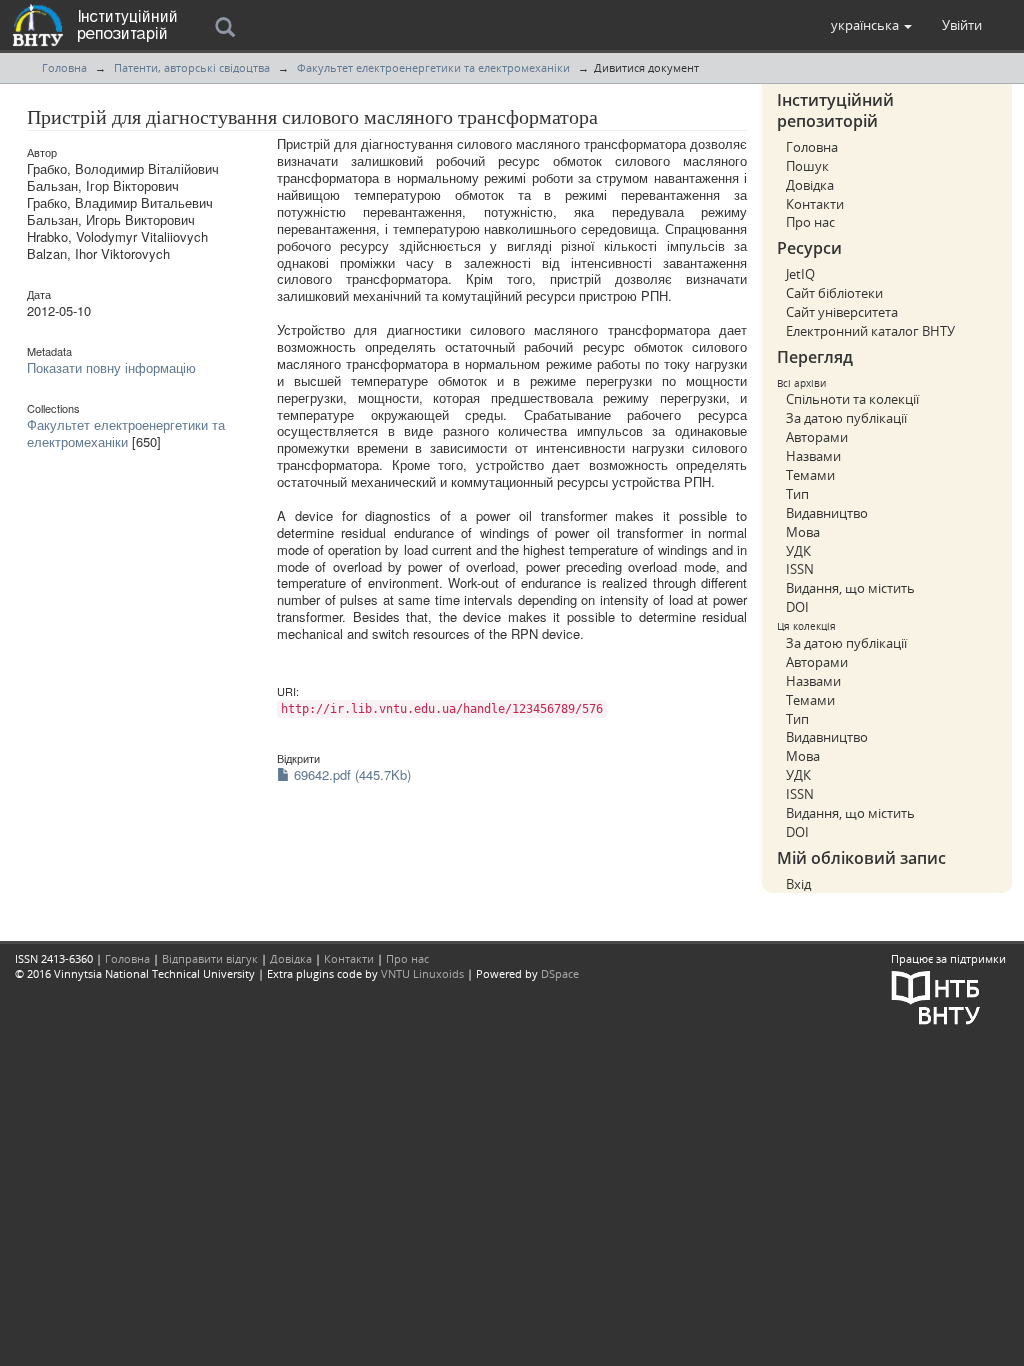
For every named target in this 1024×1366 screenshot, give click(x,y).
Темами (810, 475)
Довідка (810, 185)
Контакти (815, 204)
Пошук (807, 166)
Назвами (813, 456)
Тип (797, 494)
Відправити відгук (210, 958)
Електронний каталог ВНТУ (870, 331)
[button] (871, 25)
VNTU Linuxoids (422, 973)
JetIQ (800, 274)
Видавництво (827, 513)
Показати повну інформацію (111, 367)
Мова (803, 532)
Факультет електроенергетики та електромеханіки (433, 67)
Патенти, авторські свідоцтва (192, 67)
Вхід (798, 884)
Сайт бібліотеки (834, 293)
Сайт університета (842, 312)
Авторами (817, 437)
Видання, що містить (850, 588)
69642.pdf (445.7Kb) (350, 774)
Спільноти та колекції (852, 399)
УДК (798, 551)
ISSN (800, 569)
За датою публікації (846, 418)
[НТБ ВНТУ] (936, 995)
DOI (797, 607)
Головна (64, 67)
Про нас (810, 222)
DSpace (560, 973)
